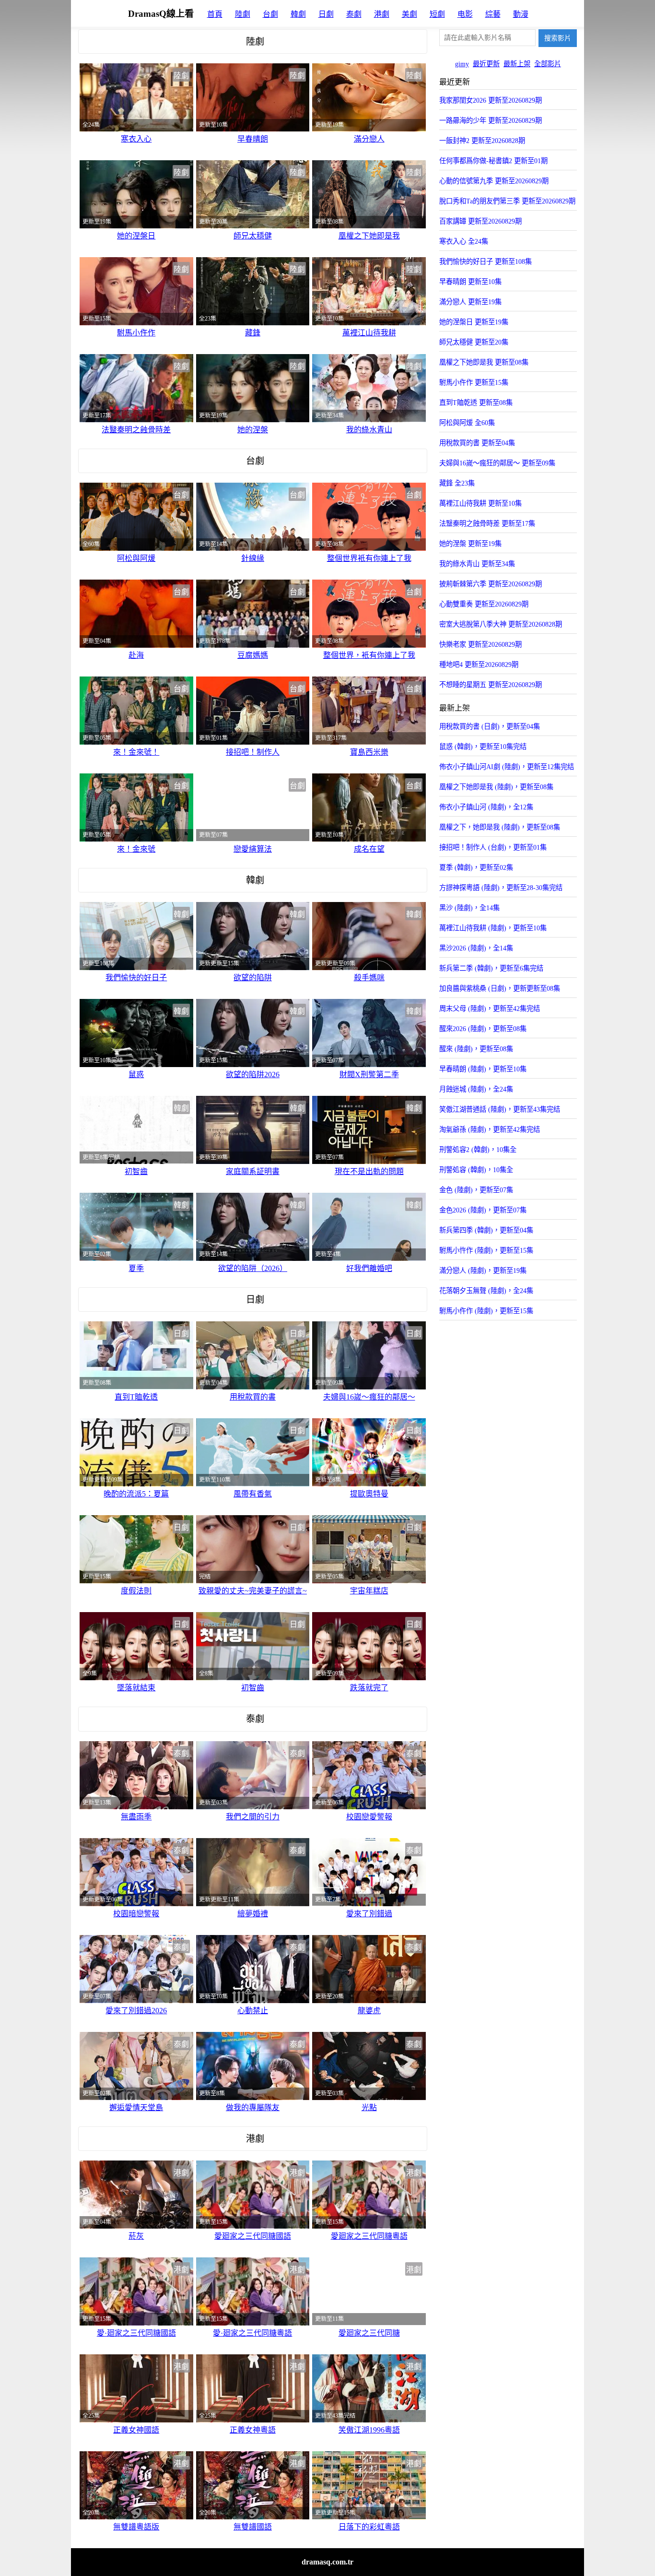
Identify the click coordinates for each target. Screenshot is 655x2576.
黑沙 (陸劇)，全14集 (469, 908)
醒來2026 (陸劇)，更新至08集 (483, 1029)
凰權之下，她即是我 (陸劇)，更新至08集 (500, 827)
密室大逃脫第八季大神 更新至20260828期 (501, 624)
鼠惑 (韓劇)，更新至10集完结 (483, 747)
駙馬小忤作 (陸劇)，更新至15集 (486, 1250)
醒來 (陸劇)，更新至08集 (476, 1049)
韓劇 (298, 14)
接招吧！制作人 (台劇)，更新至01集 (493, 847)
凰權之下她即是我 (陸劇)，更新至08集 (496, 787)
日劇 (326, 14)
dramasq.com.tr (327, 2562)
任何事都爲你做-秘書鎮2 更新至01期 (493, 161)
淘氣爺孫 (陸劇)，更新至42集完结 (490, 1129)
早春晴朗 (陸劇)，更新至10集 (483, 1069)
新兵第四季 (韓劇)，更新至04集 (486, 1230)
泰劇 (354, 14)
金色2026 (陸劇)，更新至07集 (483, 1210)
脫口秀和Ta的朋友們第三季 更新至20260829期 (507, 201)
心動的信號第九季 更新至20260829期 (494, 181)
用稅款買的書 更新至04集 (477, 443)
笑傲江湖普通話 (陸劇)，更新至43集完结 (500, 1109)
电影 (465, 14)
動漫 (521, 14)
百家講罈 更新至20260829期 (480, 221)
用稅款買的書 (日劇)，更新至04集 (490, 726)
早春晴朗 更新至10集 (470, 282)
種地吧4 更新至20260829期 (479, 665)
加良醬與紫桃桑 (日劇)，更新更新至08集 (500, 988)
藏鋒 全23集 (457, 483)
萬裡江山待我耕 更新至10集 (480, 503)
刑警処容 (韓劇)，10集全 (476, 1170)
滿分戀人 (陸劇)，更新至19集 (483, 1270)
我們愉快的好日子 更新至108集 (485, 261)
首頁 (215, 14)
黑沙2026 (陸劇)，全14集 (476, 948)
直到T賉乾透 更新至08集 (476, 403)
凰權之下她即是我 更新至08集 (484, 362)
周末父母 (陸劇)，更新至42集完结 (490, 1009)
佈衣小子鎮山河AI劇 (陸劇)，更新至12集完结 (507, 767)
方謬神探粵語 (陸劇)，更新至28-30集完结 (501, 888)
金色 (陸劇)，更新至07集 (476, 1190)
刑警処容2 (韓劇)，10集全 (478, 1150)
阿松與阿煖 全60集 (467, 423)
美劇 (409, 14)
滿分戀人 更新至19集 (470, 302)
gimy (462, 64)
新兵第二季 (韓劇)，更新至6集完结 (491, 968)
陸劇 (243, 14)
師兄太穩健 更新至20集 (474, 342)
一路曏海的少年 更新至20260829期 (491, 120)
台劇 (270, 14)
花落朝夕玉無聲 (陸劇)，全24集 (486, 1291)
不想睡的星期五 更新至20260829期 (491, 685)
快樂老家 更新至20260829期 (480, 644)
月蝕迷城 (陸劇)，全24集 (476, 1089)
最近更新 (486, 64)
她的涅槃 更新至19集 (470, 544)
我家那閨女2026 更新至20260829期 (491, 100)
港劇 (382, 14)
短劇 (437, 14)
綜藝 (493, 14)
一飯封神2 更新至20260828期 (482, 141)
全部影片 (548, 64)
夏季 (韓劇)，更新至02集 (476, 867)
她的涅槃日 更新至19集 (474, 322)
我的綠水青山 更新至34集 (477, 564)
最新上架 (517, 64)
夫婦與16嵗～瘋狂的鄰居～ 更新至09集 (497, 463)
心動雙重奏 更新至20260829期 (484, 604)
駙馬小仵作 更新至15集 (474, 382)
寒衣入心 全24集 (464, 241)
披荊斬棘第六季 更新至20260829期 (491, 584)
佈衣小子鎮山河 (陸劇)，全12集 (486, 807)
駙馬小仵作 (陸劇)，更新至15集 (486, 1311)
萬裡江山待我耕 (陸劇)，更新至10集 (493, 928)
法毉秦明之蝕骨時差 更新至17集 (487, 523)
